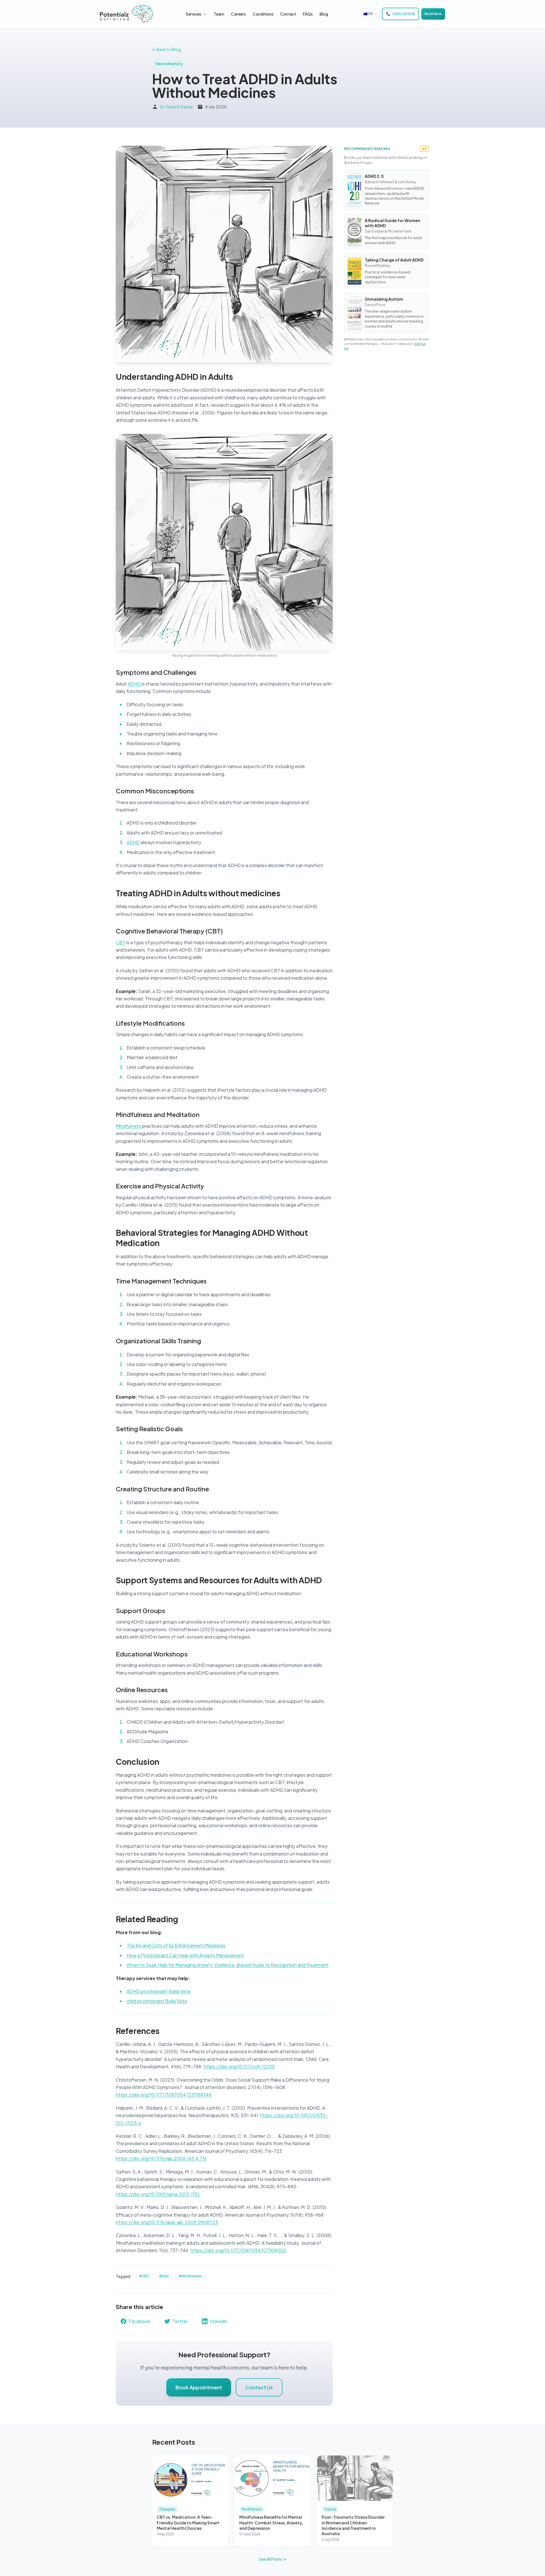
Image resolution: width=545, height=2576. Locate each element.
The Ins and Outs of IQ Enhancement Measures (176, 1945)
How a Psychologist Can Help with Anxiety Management (185, 1955)
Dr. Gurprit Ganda (176, 107)
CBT (121, 942)
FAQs (308, 14)
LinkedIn (219, 2321)
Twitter (180, 2321)
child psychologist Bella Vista (157, 2001)
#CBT (144, 2276)
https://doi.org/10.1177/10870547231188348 (164, 2095)
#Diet (164, 2276)
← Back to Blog (166, 49)
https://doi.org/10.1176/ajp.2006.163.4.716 (161, 2158)
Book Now (433, 14)
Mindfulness (128, 1126)
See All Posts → (273, 2559)
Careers (238, 14)
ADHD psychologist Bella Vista (159, 1991)
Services (193, 14)
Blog (324, 14)
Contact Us (259, 2387)
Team (219, 14)
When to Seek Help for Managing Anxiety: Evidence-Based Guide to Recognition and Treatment (228, 1965)
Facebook (139, 2321)
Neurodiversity (169, 64)
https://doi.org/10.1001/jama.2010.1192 (158, 2194)
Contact (288, 14)
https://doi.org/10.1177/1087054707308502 (238, 2250)
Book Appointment (199, 2387)
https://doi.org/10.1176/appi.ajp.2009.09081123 (167, 2222)
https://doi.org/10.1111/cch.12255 (239, 2066)
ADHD (135, 684)
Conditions (263, 14)
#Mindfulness (190, 2276)
